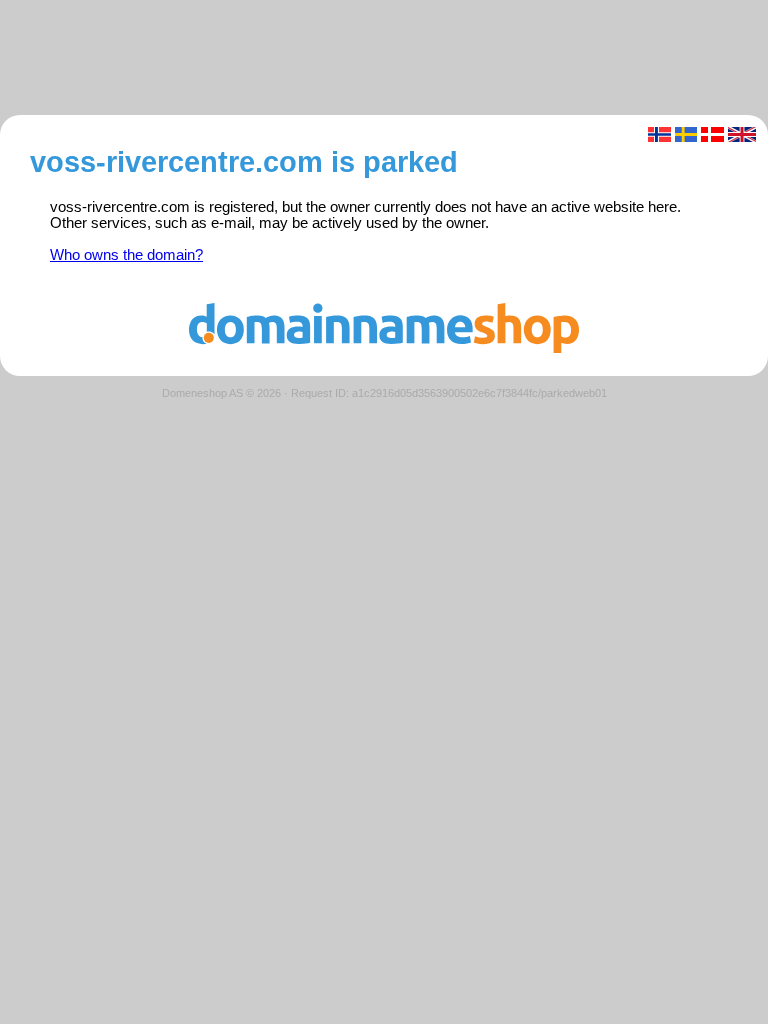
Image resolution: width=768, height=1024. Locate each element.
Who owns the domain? (126, 255)
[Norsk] (659, 134)
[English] (742, 134)
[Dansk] (712, 134)
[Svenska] (686, 134)
